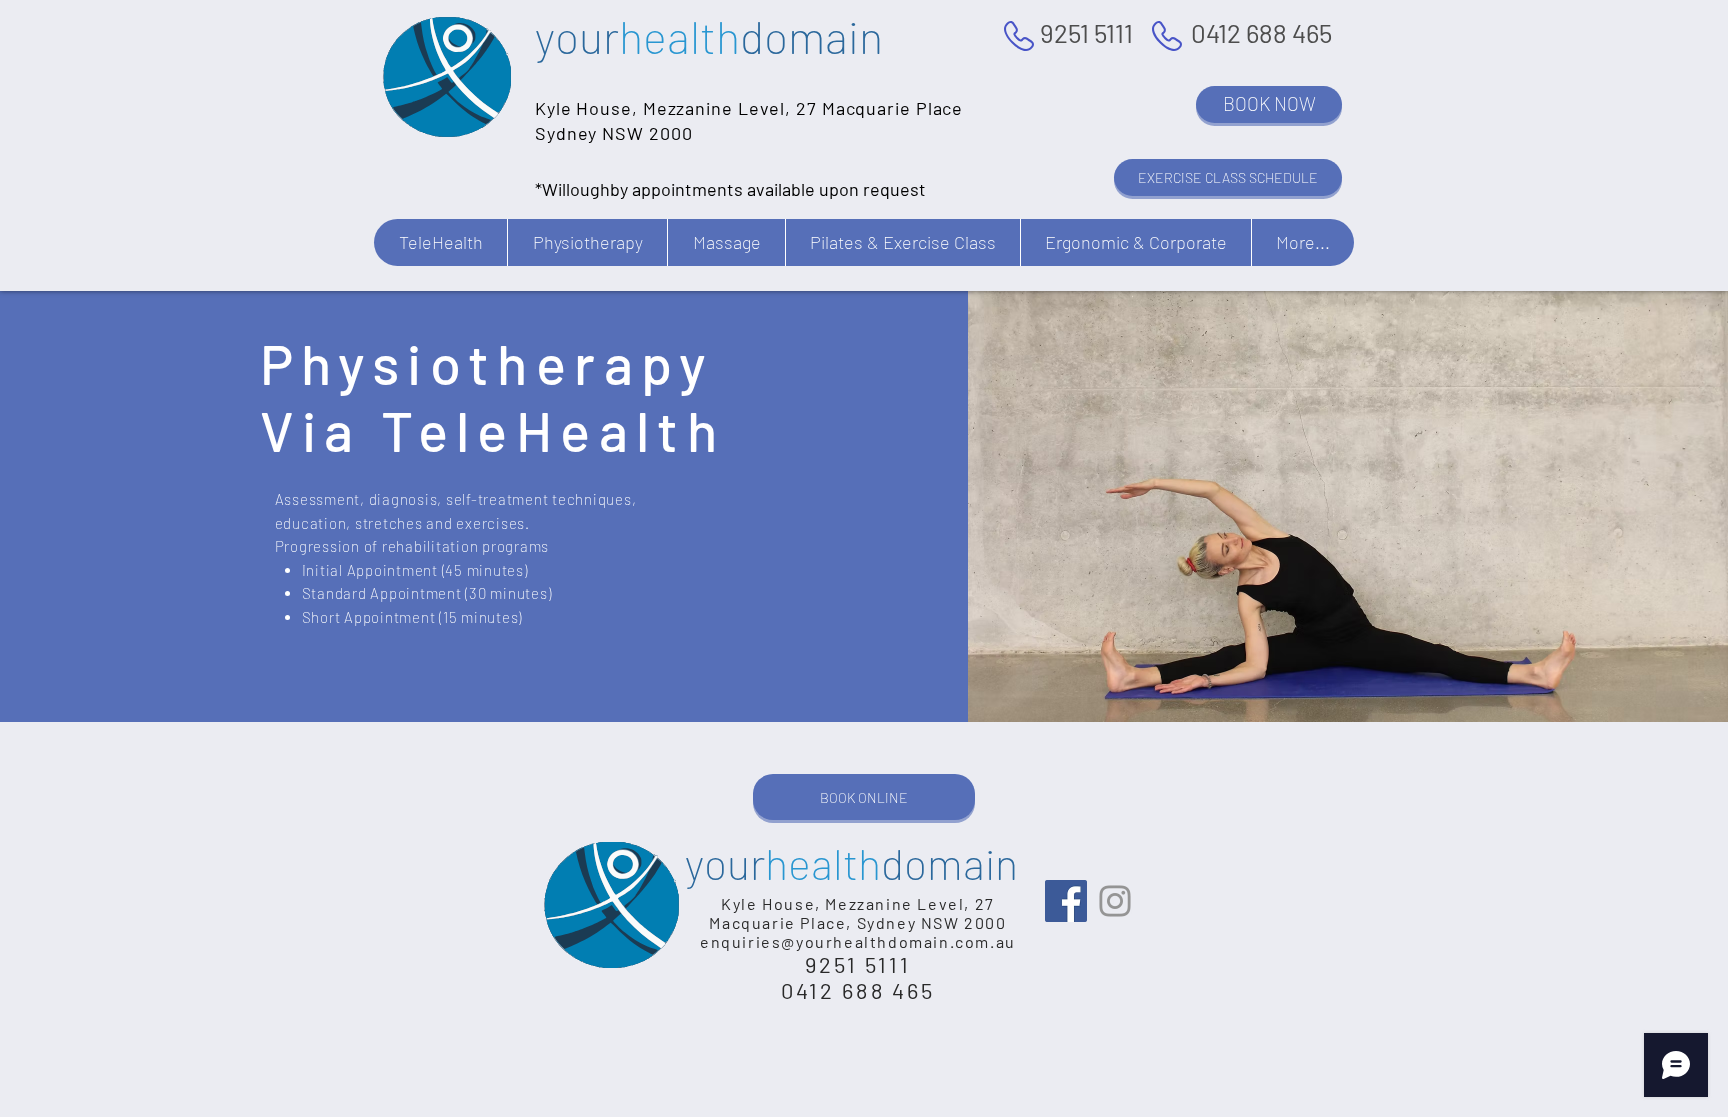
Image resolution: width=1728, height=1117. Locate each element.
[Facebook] (1066, 901)
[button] (440, 242)
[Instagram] (1115, 901)
